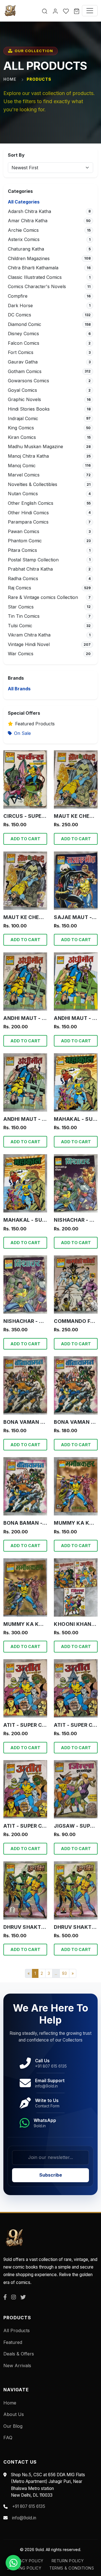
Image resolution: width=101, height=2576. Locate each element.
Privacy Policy (27, 2561)
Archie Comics (23, 230)
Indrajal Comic (23, 418)
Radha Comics (23, 578)
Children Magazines (29, 258)
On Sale (22, 733)
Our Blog (13, 2426)
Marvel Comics (24, 475)
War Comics (21, 654)
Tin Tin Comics (24, 616)
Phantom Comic (25, 541)
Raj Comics (19, 588)
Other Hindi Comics (28, 513)
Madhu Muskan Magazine (35, 446)
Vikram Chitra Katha (29, 635)
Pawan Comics (24, 531)
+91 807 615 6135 (29, 2506)
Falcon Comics (24, 343)
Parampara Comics (28, 522)
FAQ (8, 2438)
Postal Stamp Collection (33, 560)
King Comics (21, 428)
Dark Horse (20, 305)
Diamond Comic (25, 324)
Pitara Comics (22, 550)
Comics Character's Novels (37, 286)
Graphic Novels (24, 399)
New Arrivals (17, 2366)
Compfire (18, 296)
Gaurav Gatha (23, 362)
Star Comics (21, 607)
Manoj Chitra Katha (28, 456)
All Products (17, 2330)
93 (64, 1973)
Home (10, 79)
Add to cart (25, 839)
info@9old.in (24, 2518)
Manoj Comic (22, 466)
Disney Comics (23, 334)
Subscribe (51, 2175)
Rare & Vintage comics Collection (43, 597)
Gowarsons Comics (28, 381)
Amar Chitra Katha (28, 221)
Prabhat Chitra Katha (30, 569)
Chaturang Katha (26, 249)
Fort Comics (21, 352)
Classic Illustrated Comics (35, 277)
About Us (14, 2414)
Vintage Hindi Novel (29, 644)
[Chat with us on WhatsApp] (13, 2563)
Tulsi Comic (20, 626)
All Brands (19, 689)
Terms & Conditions (72, 2568)
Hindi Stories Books (29, 409)
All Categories (24, 202)
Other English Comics (31, 503)
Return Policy (68, 2561)
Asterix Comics (24, 239)
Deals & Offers (19, 2354)
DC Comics (19, 315)
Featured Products (35, 724)
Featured (13, 2342)
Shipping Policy (24, 2568)
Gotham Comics (25, 371)
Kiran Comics (22, 437)
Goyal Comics (22, 390)
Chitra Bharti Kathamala (33, 268)
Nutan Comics (23, 494)
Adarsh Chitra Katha (29, 211)
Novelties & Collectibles (33, 484)
